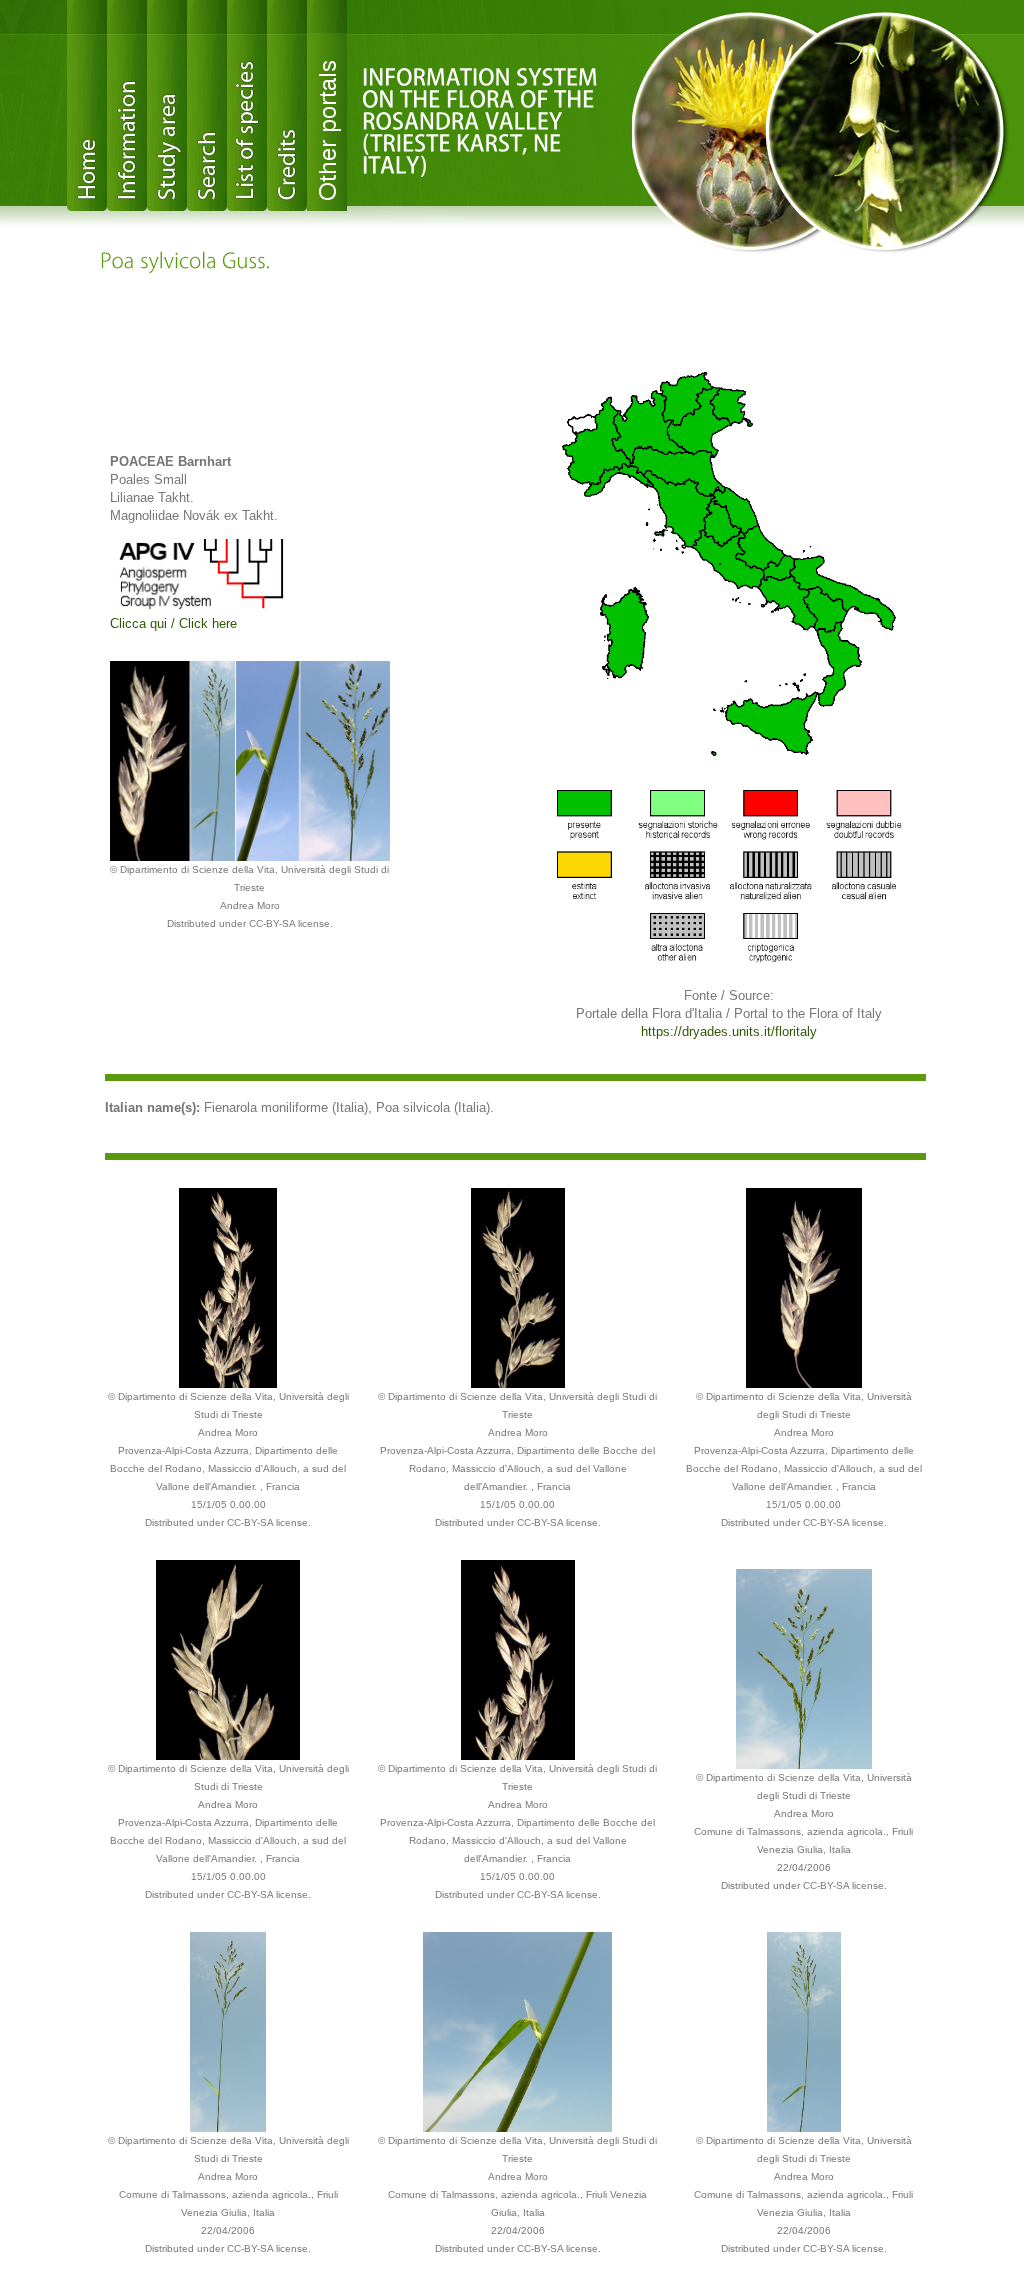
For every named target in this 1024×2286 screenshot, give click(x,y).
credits (287, 105)
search (207, 105)
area (167, 105)
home (87, 105)
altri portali (327, 105)
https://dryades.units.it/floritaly (729, 1031)
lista (247, 105)
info (127, 105)
